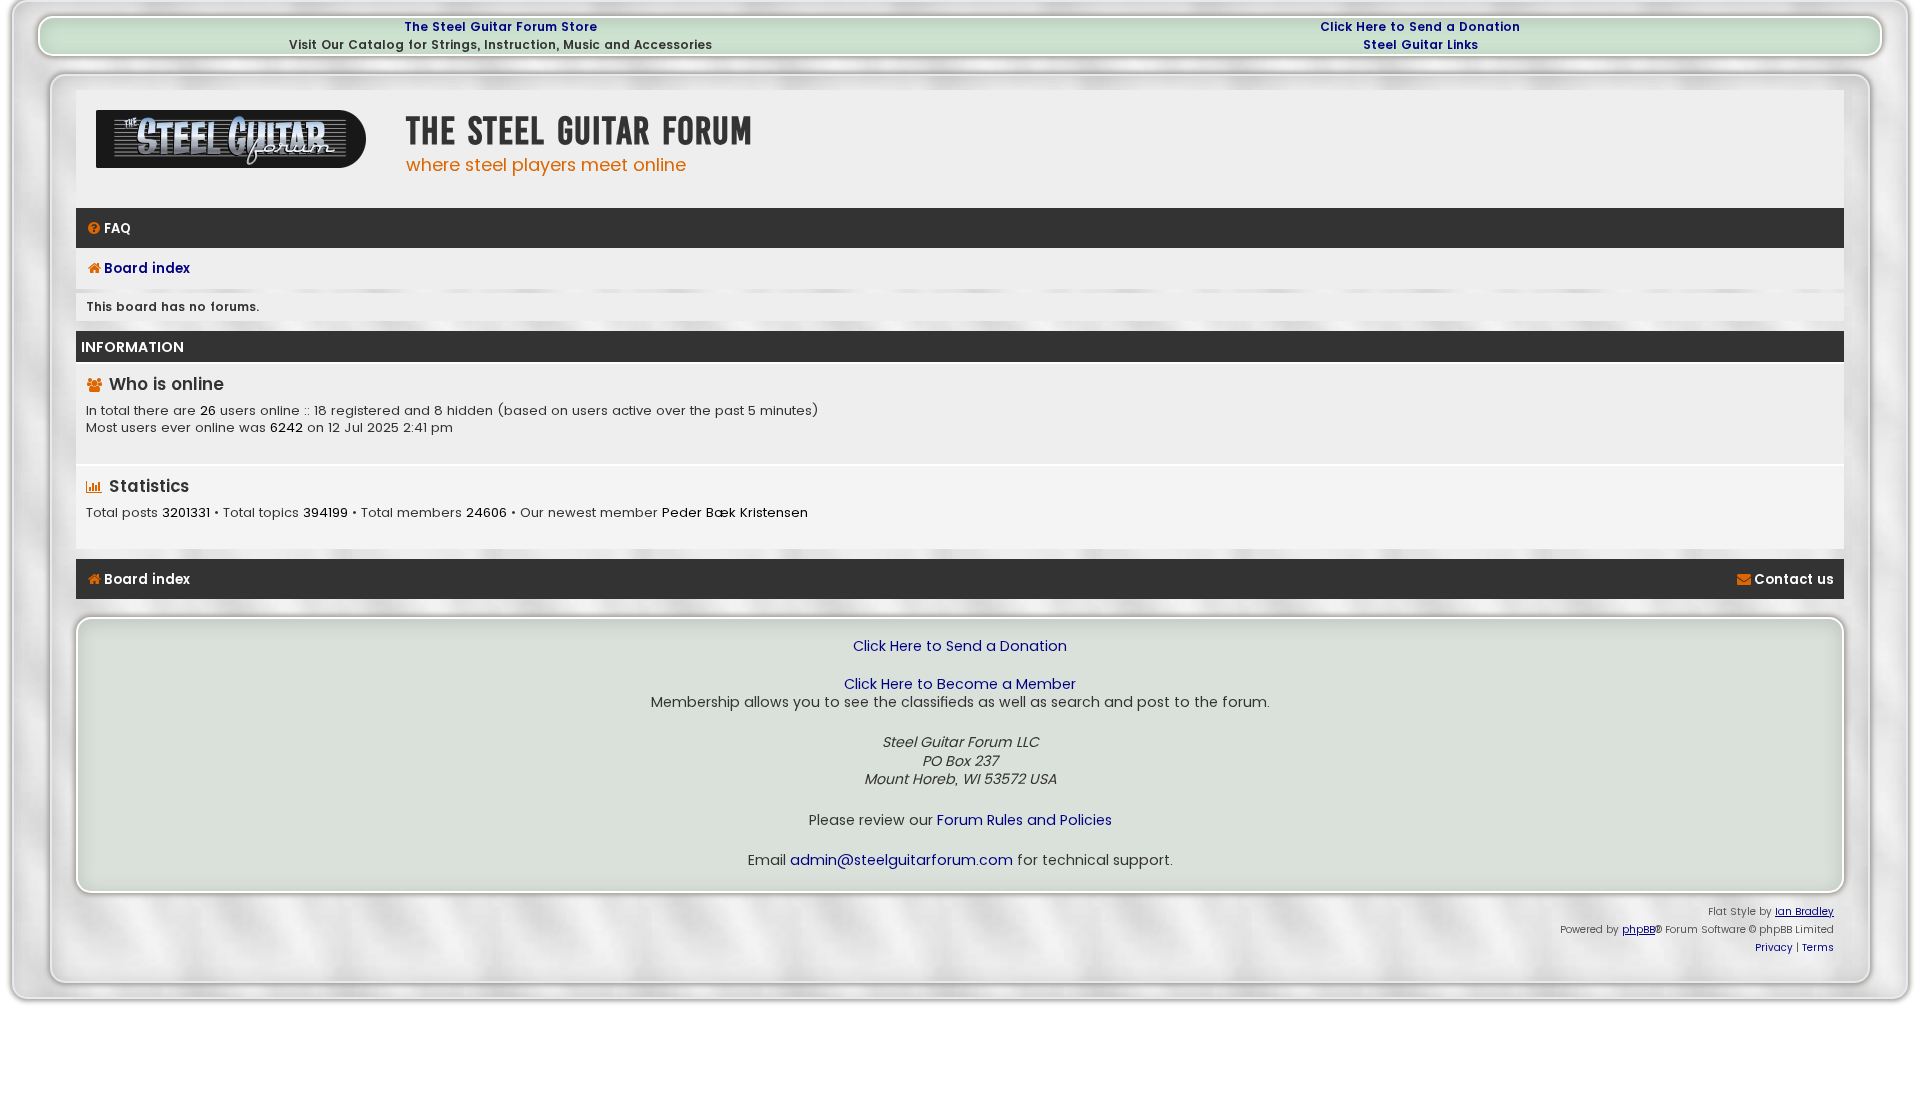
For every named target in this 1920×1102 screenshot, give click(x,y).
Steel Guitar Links (1420, 44)
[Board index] (236, 146)
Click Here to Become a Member (960, 684)
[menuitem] (108, 228)
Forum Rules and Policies (1024, 820)
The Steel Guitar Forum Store (500, 26)
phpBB (1638, 929)
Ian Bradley (1804, 911)
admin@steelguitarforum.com (901, 860)
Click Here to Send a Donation (1420, 26)
